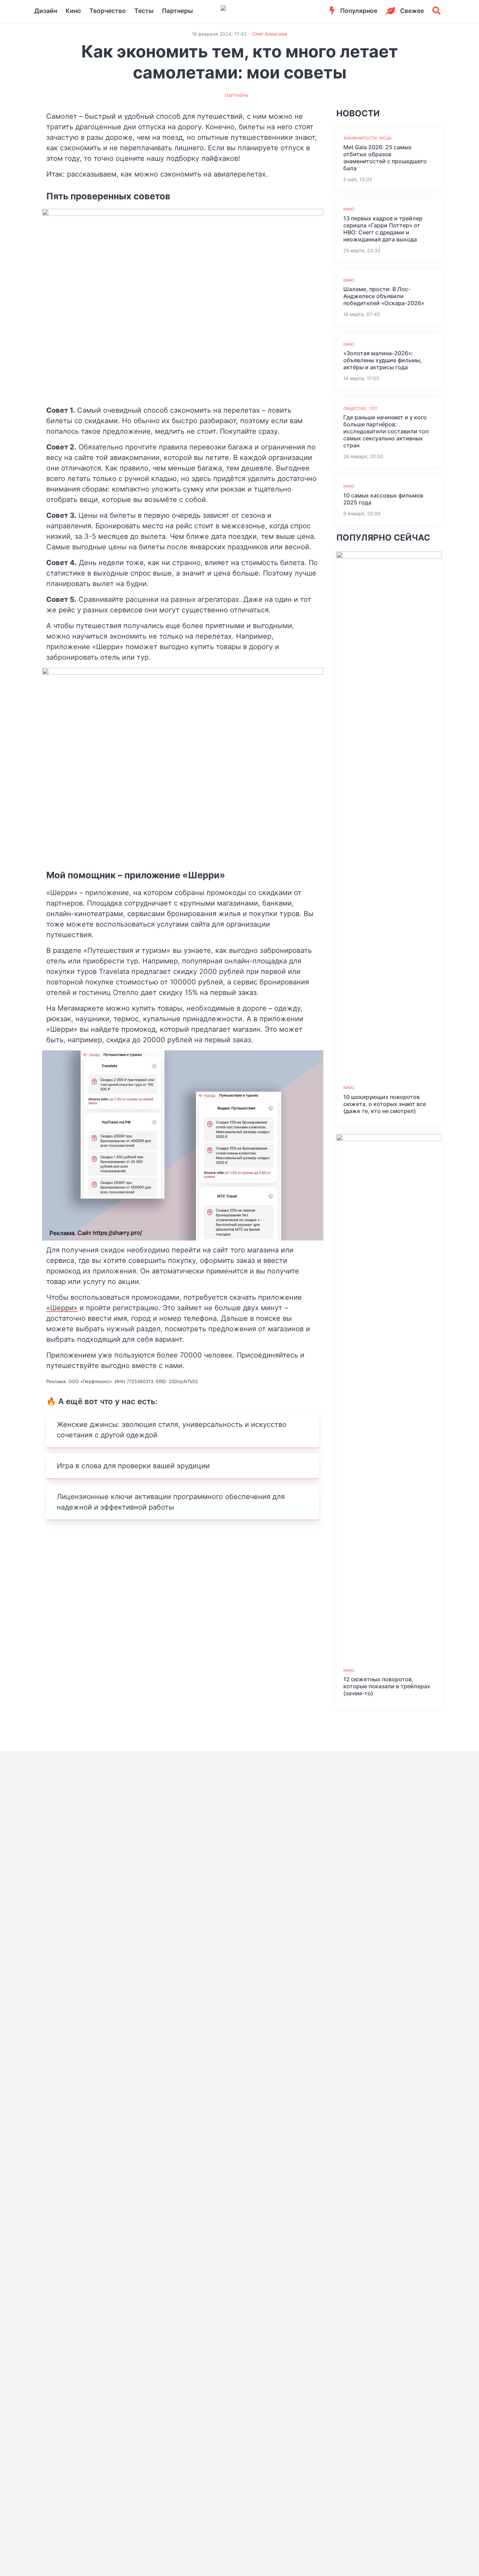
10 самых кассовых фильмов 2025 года (383, 499)
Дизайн (46, 11)
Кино (73, 11)
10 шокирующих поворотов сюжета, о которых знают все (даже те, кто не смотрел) (385, 1104)
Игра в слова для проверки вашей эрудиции (133, 1466)
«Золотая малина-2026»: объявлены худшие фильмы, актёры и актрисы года (383, 360)
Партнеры (177, 11)
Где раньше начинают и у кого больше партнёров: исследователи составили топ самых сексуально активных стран (386, 431)
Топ (373, 408)
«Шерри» (62, 1308)
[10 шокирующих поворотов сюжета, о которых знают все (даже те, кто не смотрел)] (389, 814)
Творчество (108, 11)
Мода (386, 138)
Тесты (144, 11)
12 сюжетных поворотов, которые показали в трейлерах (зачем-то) (387, 1686)
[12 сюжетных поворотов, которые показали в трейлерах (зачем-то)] (389, 1397)
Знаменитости (360, 138)
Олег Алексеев (270, 34)
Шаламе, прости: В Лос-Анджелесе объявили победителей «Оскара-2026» (384, 296)
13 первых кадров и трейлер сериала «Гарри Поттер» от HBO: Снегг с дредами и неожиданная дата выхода (383, 229)
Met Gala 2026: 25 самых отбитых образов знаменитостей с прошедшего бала (385, 158)
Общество (355, 408)
